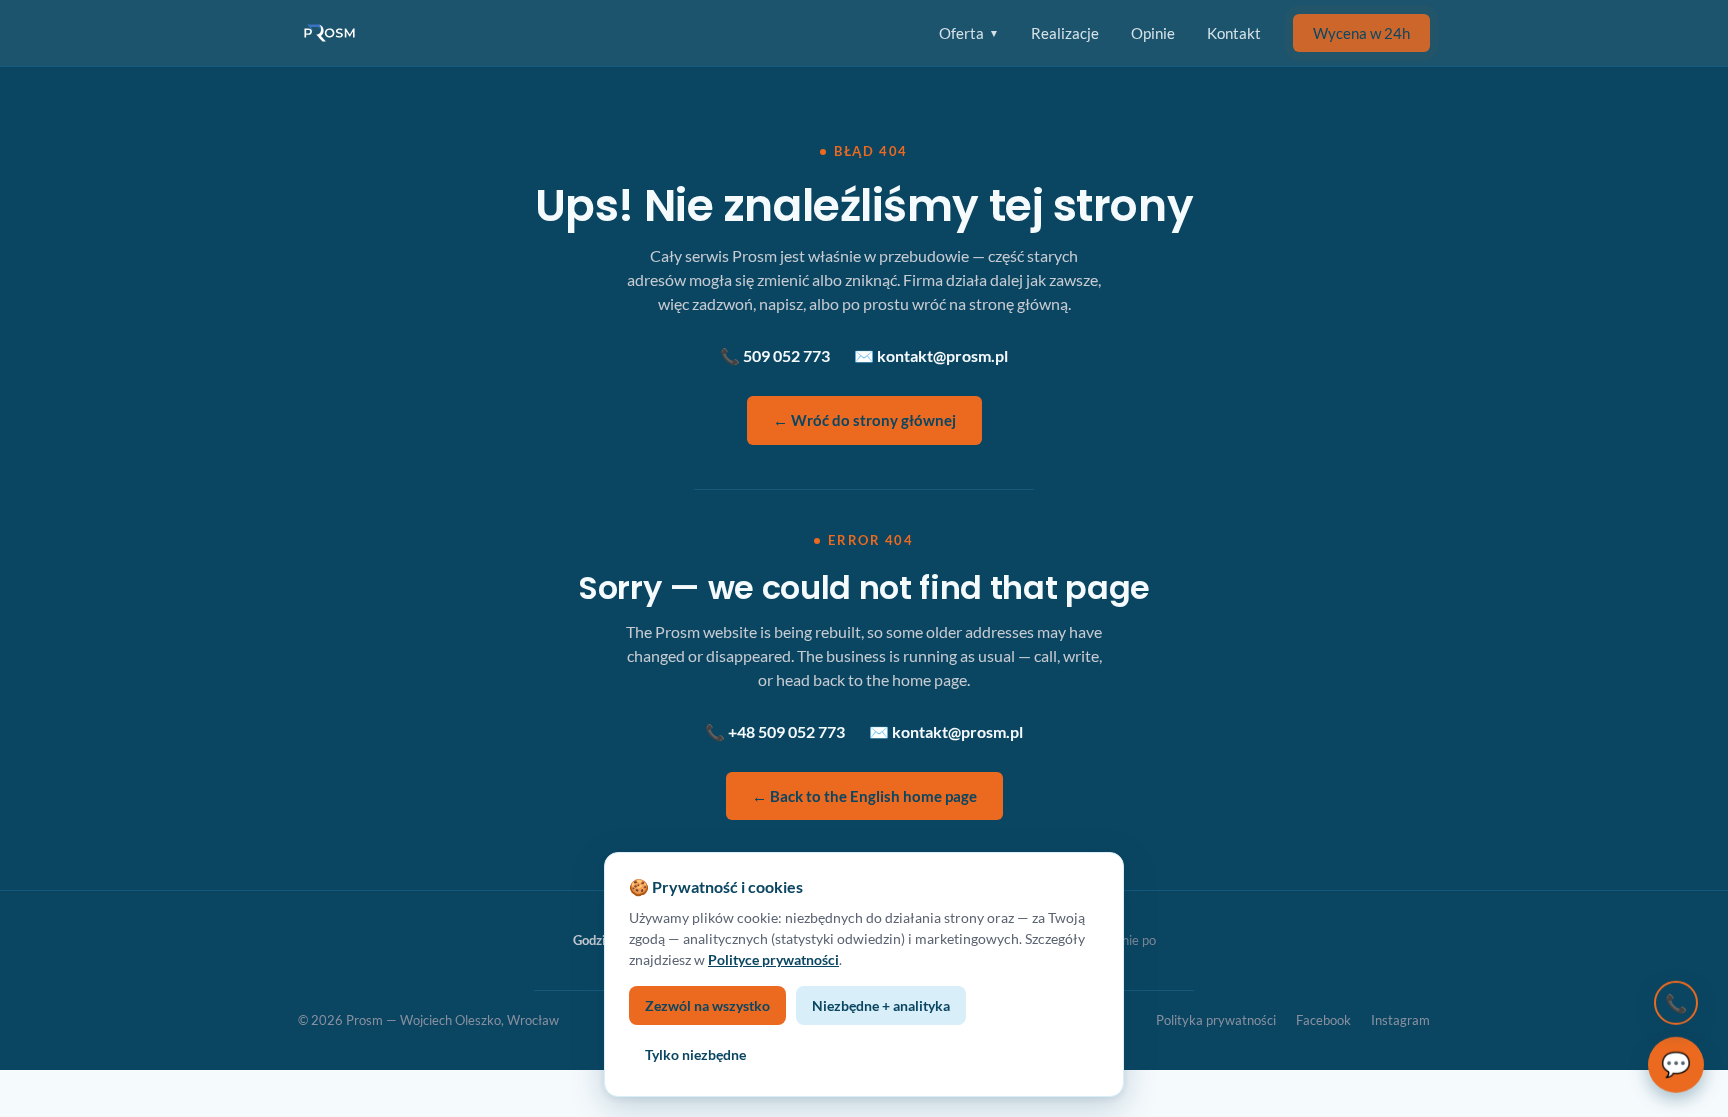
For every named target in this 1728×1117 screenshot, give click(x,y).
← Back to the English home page (864, 796)
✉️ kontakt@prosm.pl (931, 355)
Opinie (1153, 33)
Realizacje (1065, 33)
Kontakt (1234, 33)
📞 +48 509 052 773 (775, 731)
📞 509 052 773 (775, 355)
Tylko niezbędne (695, 1054)
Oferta (969, 33)
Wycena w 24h (1361, 33)
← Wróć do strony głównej (864, 420)
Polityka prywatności (1216, 1020)
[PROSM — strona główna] (332, 33)
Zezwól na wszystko (707, 1005)
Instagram (1400, 1020)
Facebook (1323, 1020)
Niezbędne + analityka (881, 1005)
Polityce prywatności (773, 959)
